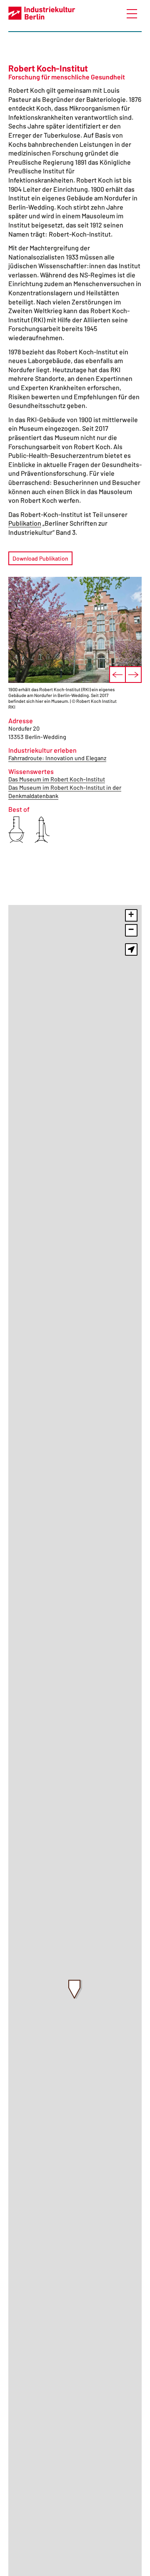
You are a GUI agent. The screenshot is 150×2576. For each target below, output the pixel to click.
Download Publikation (40, 558)
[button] (75, 1990)
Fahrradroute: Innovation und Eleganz (57, 758)
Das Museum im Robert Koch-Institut (57, 779)
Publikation (25, 523)
